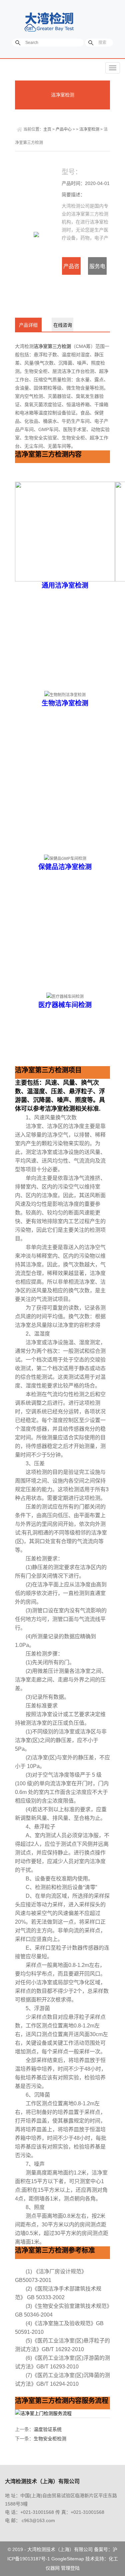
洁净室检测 (63, 95)
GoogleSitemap (68, 2559)
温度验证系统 (48, 2429)
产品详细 (28, 325)
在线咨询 (63, 325)
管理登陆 (70, 2568)
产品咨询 (71, 269)
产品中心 (64, 129)
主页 (47, 129)
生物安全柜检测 (50, 2439)
